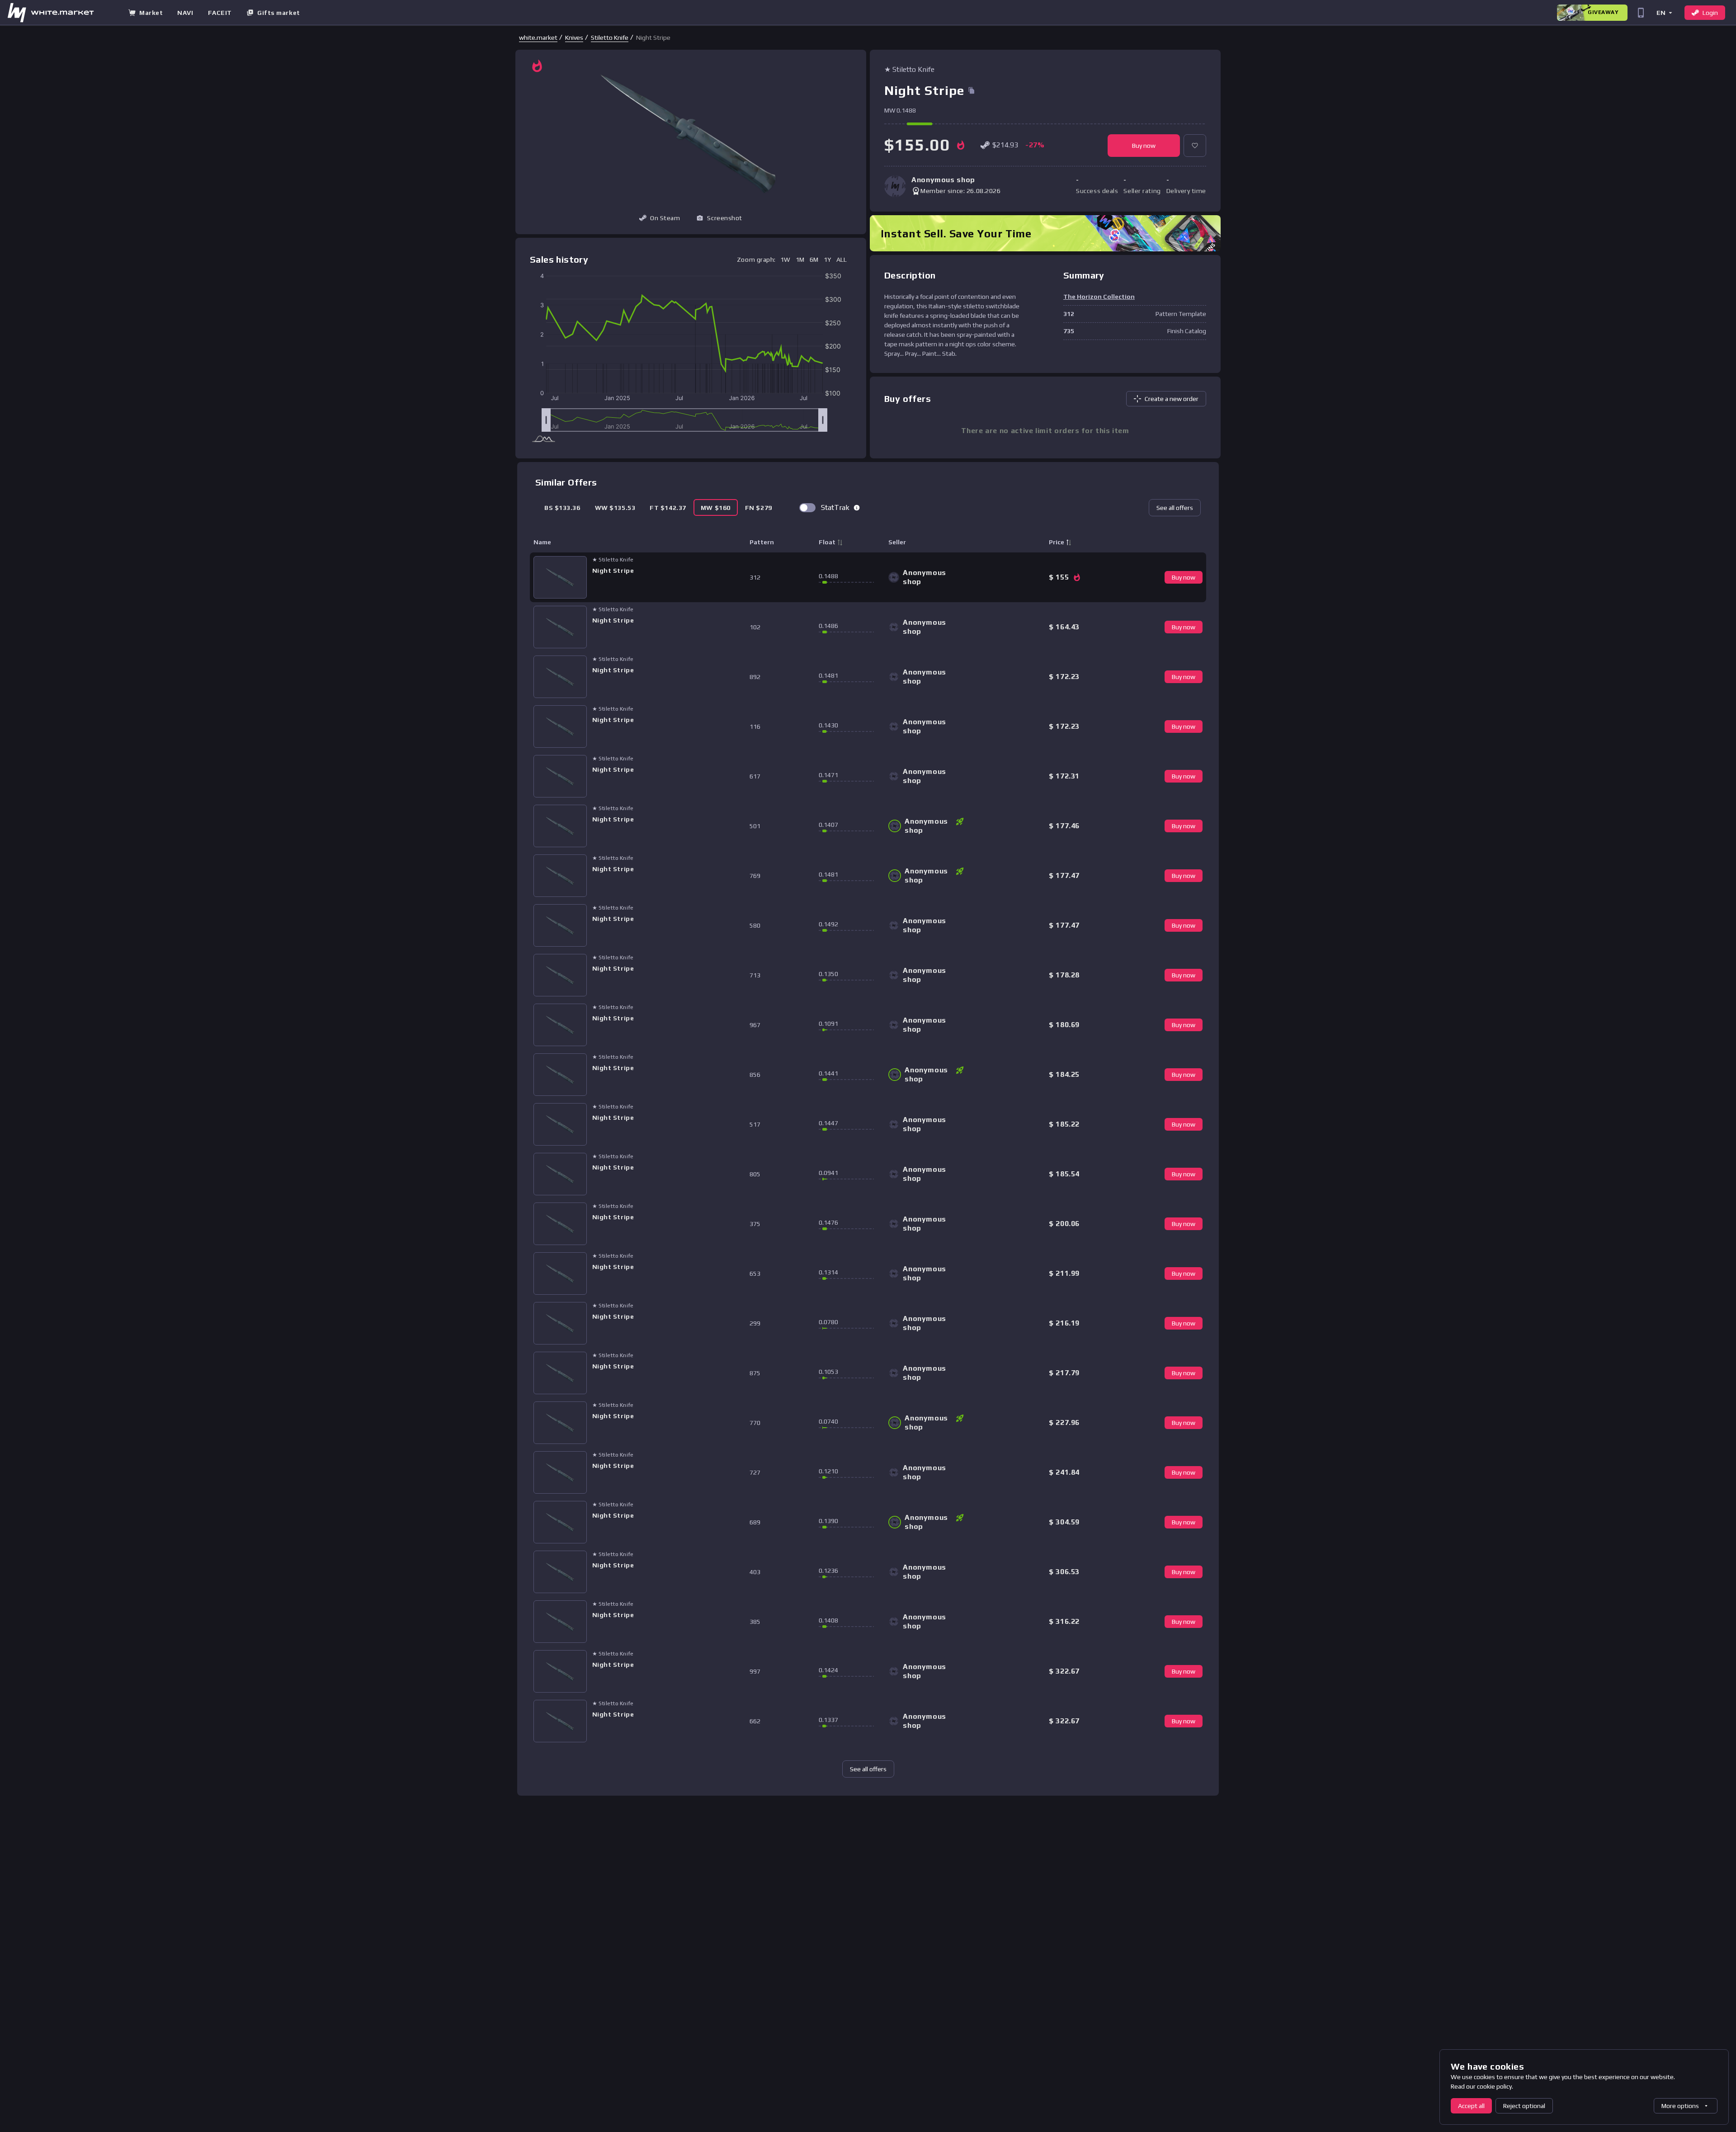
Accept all (1471, 2106)
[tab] (562, 507)
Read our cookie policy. (1482, 2086)
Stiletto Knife (610, 38)
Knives (574, 38)
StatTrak (835, 507)
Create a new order (1172, 399)
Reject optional (1524, 2106)
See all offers (1175, 508)
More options (1680, 2106)
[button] (1664, 12)
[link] (538, 38)
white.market (538, 38)
